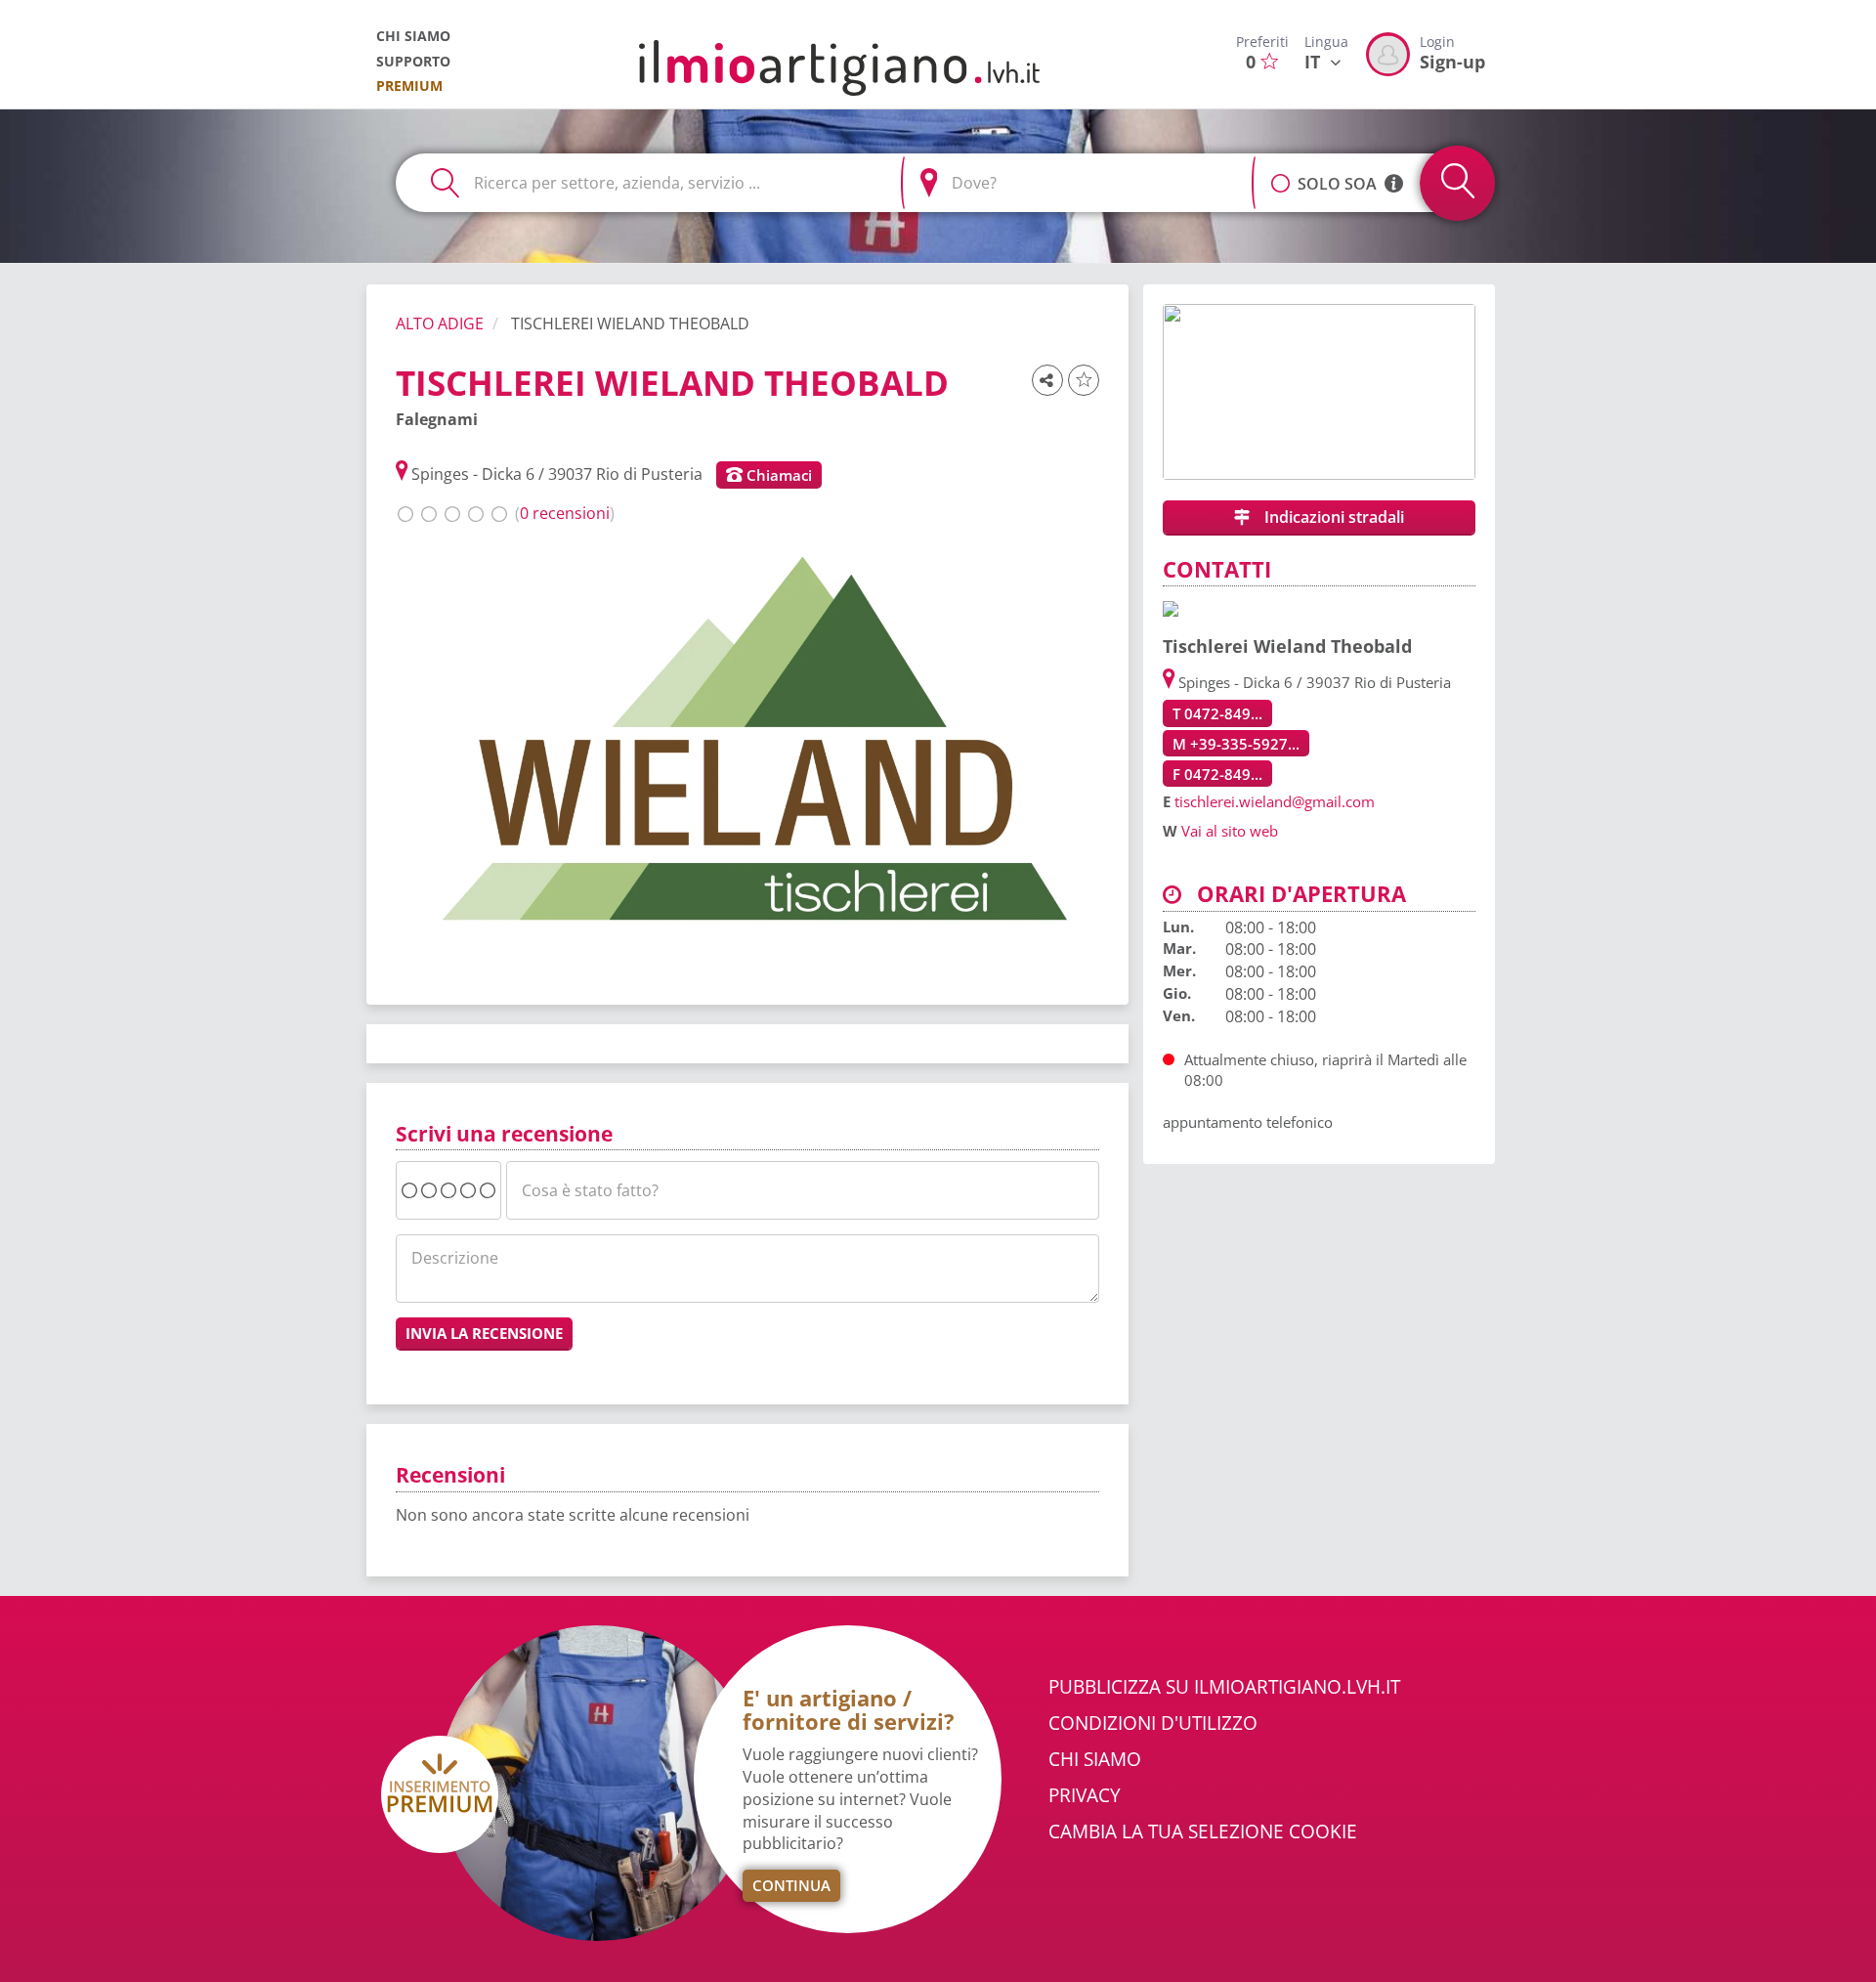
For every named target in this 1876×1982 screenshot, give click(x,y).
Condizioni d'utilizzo (1153, 1723)
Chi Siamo (1095, 1759)
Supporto (413, 61)
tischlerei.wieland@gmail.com (1275, 801)
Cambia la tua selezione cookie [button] (1203, 1831)
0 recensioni (565, 513)
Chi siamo (413, 36)
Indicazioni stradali (1332, 517)
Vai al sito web (1230, 831)
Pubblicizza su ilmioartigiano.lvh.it (1224, 1687)
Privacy (1085, 1795)
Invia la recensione (484, 1333)
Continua (791, 1885)
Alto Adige (440, 323)
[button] (1280, 173)
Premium (409, 86)
